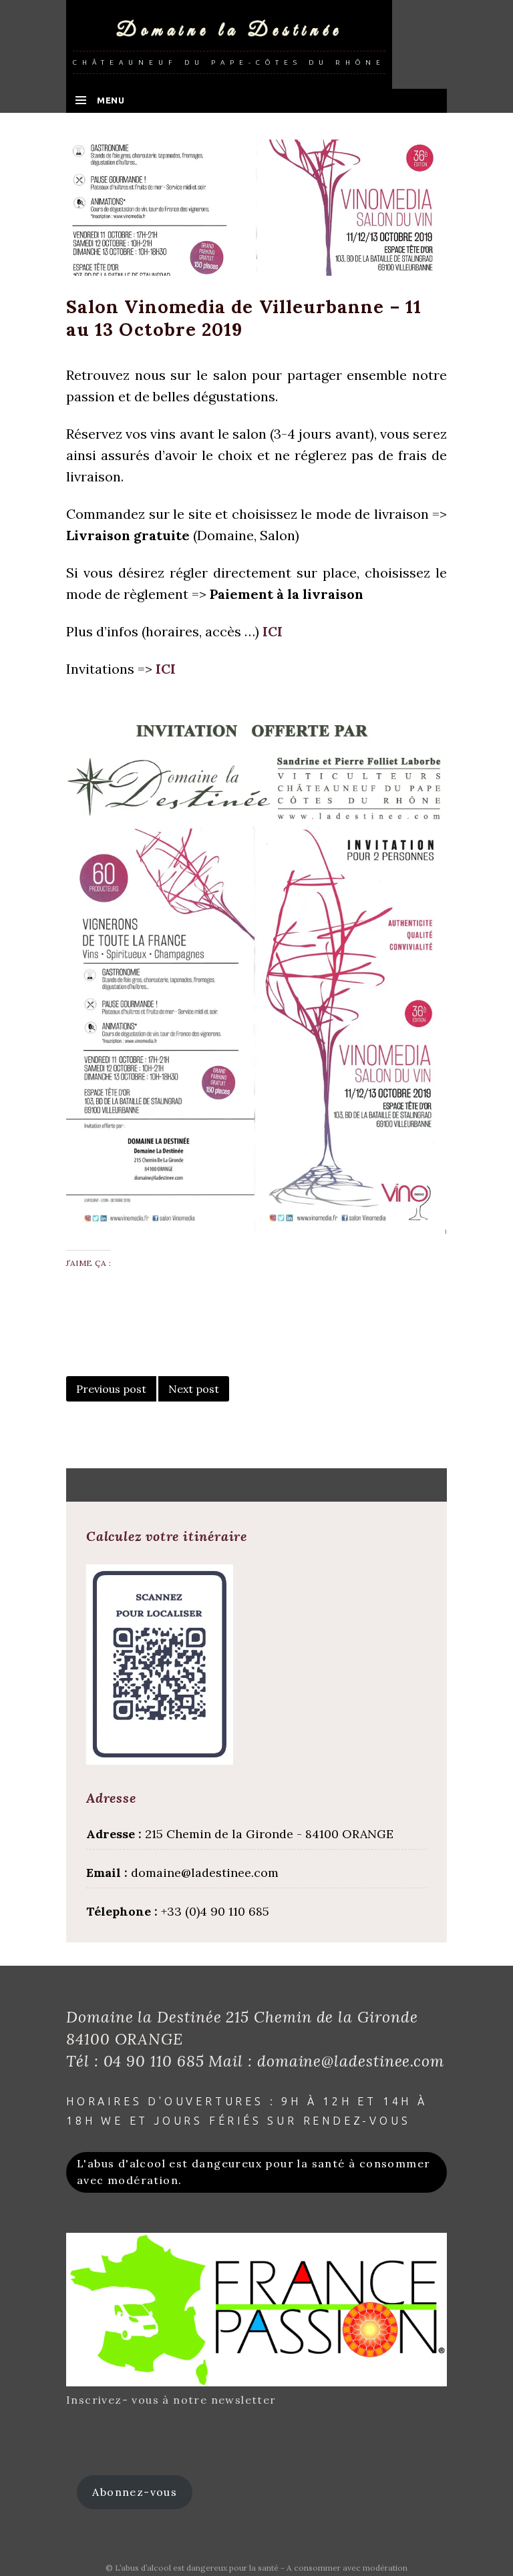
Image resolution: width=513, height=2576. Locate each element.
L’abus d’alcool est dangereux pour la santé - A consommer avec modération (261, 2568)
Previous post (111, 1389)
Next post (194, 1389)
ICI (273, 631)
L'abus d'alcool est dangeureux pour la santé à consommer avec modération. (253, 2172)
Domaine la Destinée (229, 31)
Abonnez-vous (135, 2492)
